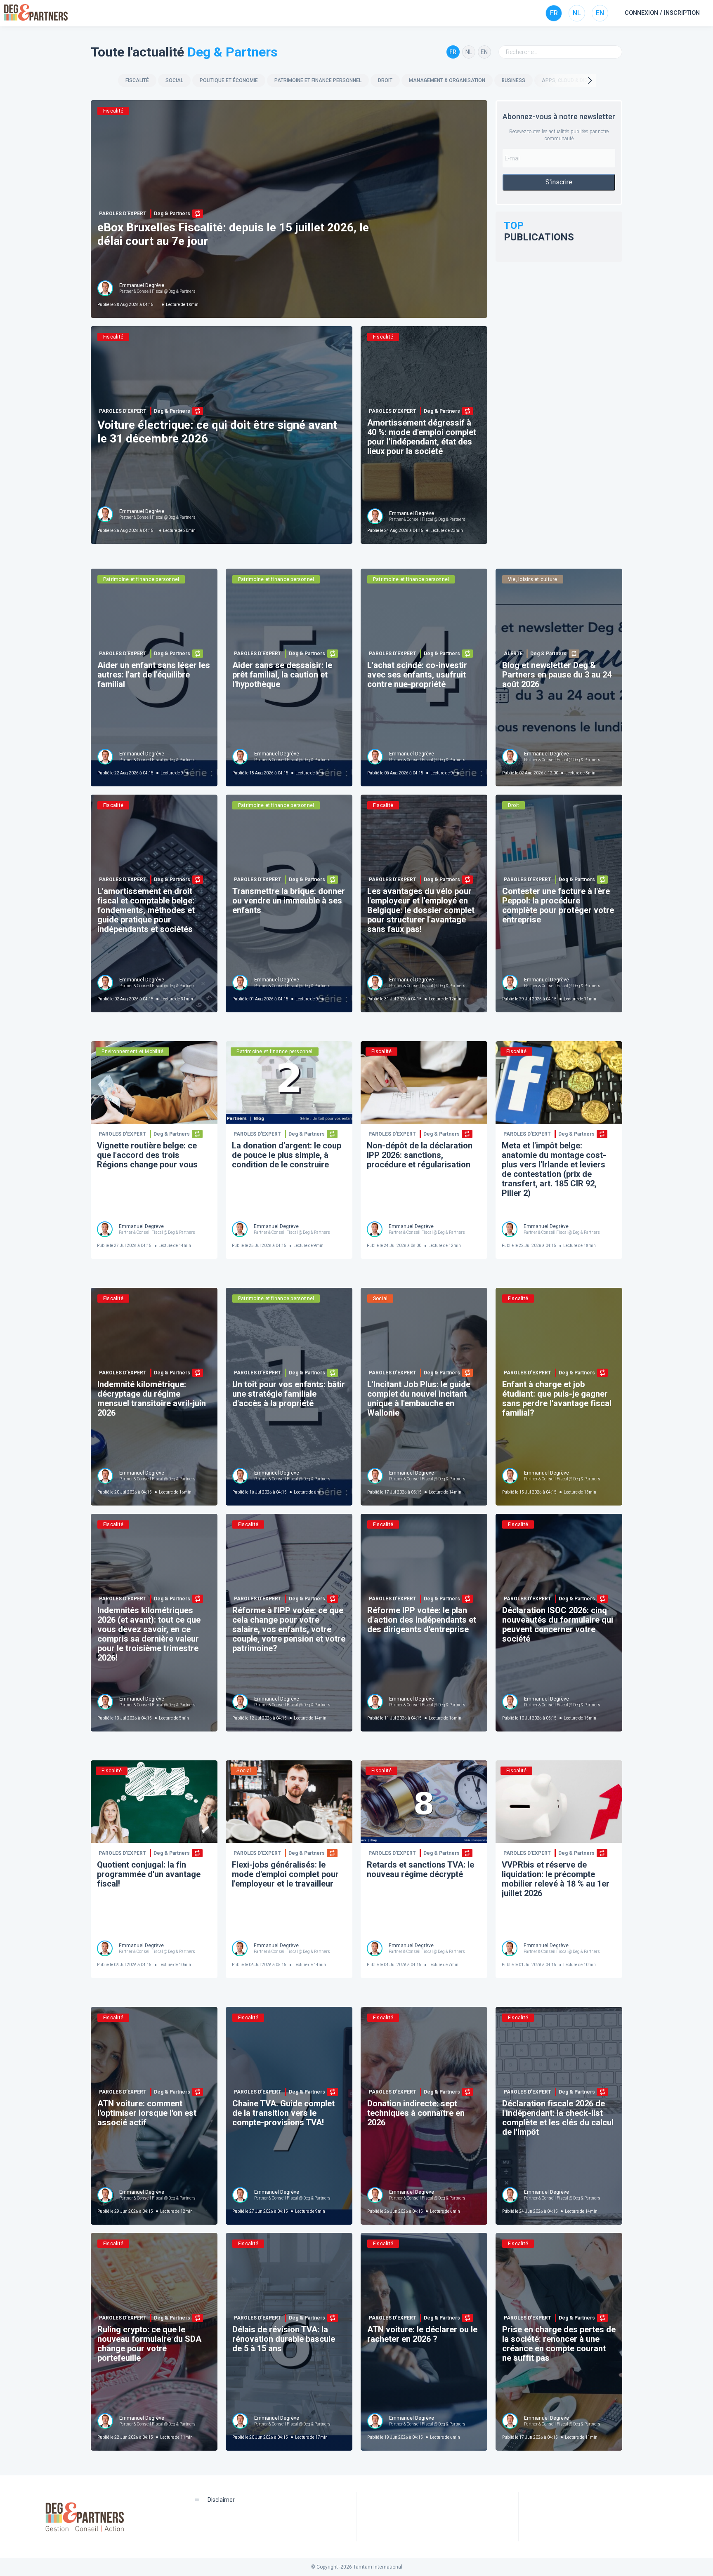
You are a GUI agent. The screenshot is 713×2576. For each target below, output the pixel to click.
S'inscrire (559, 182)
